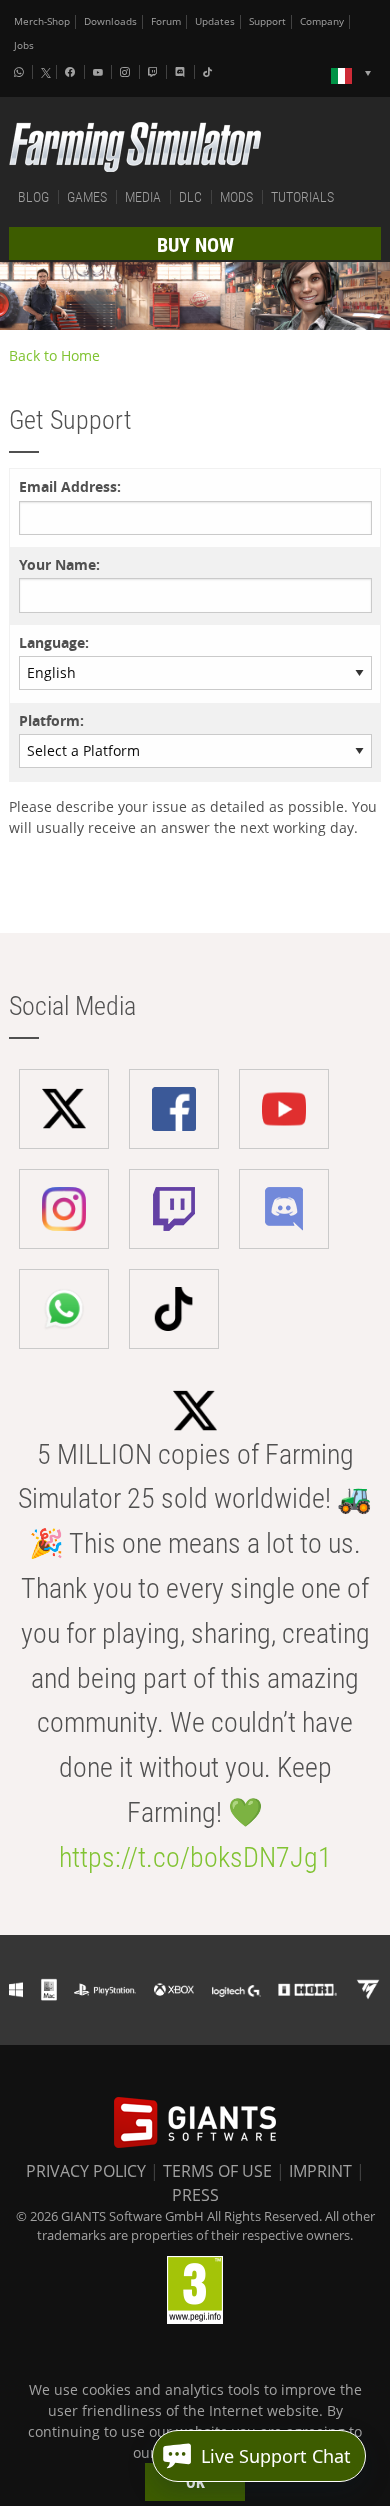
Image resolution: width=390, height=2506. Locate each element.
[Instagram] (127, 72)
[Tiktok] (210, 72)
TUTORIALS (302, 197)
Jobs (24, 45)
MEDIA (143, 197)
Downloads (110, 21)
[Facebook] (72, 72)
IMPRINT (320, 2171)
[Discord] (182, 72)
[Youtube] (100, 72)
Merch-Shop (42, 21)
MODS (236, 197)
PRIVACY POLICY (86, 2171)
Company (322, 21)
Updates (215, 21)
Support (267, 21)
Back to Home (54, 355)
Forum (166, 21)
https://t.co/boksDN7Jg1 (195, 1857)
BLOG (33, 197)
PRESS (195, 2195)
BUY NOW (195, 245)
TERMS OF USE (217, 2171)
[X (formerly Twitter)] (46, 73)
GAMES (87, 197)
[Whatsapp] (21, 72)
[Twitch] (155, 72)
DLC (190, 197)
